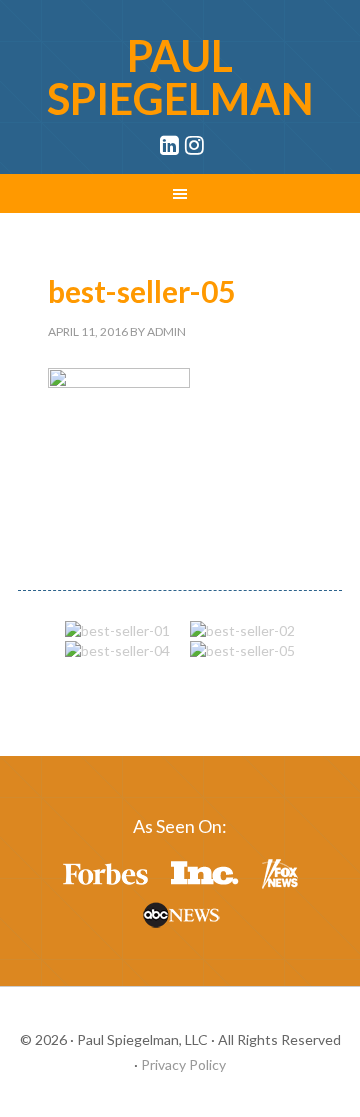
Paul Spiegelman (180, 77)
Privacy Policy (183, 1064)
